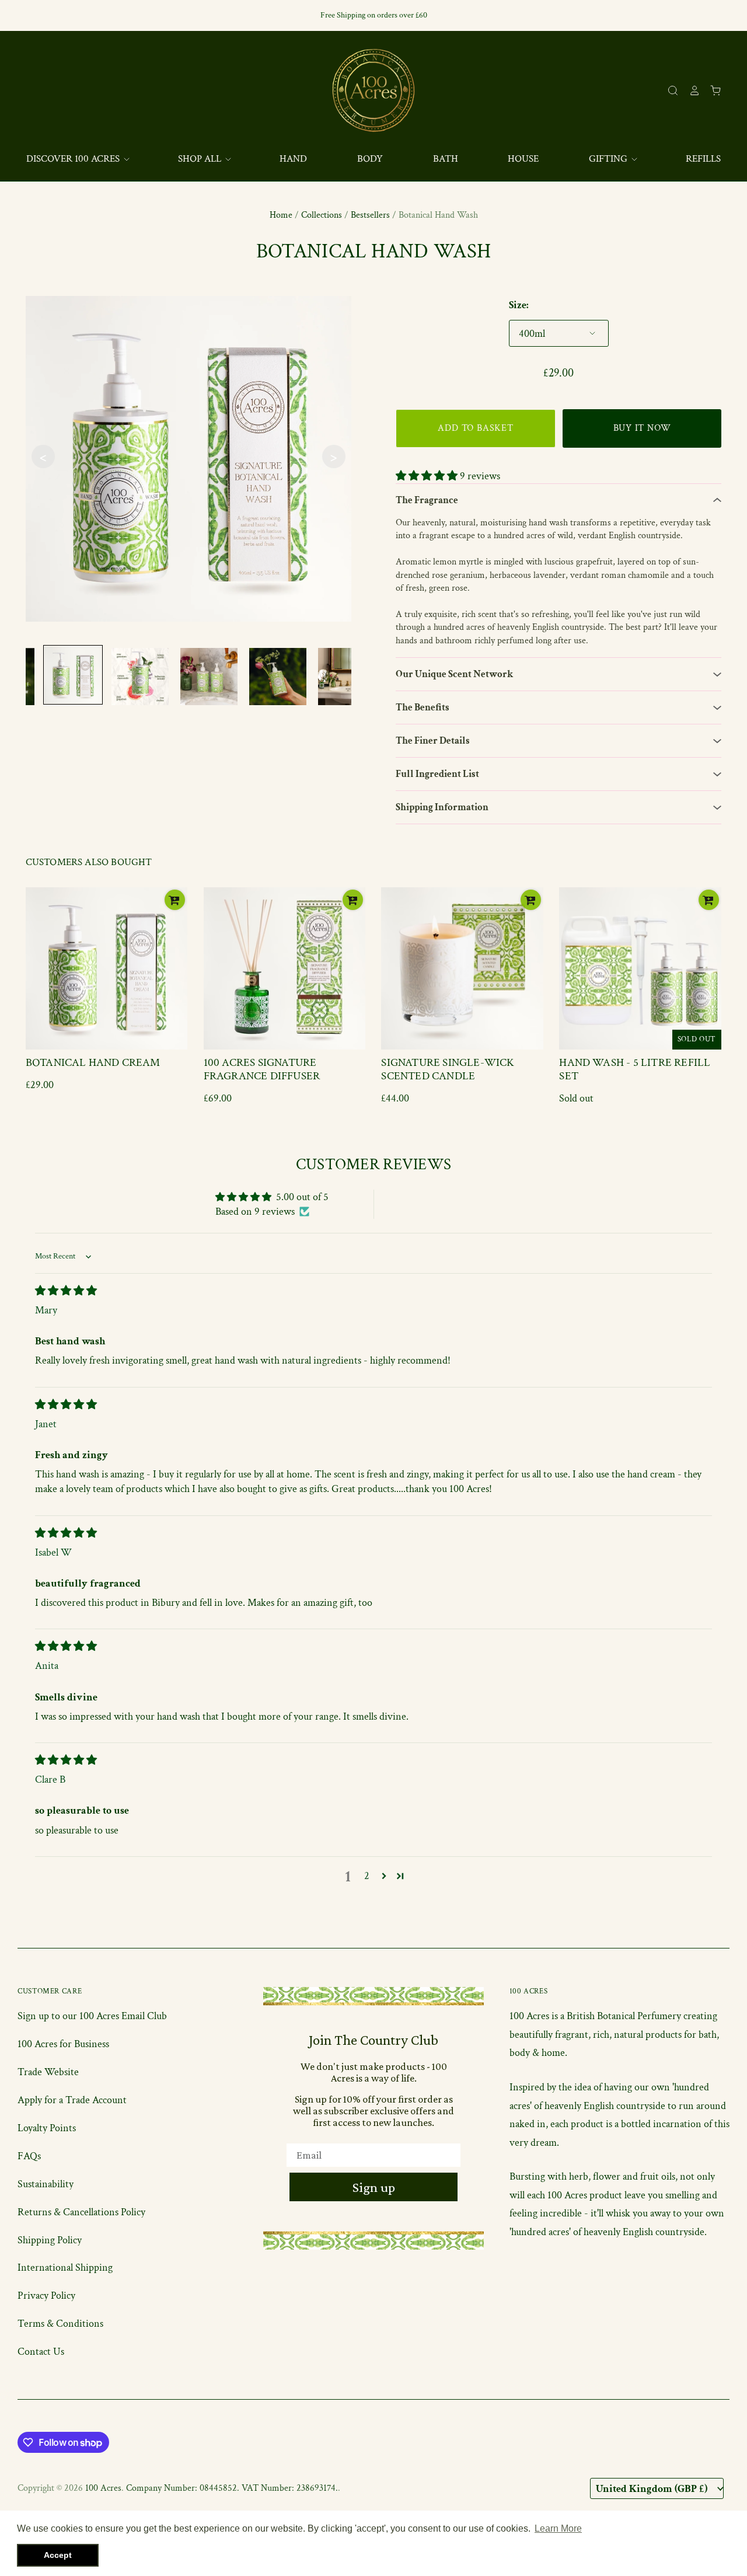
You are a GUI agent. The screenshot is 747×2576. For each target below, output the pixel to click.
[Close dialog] (586, 1138)
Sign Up (488, 1393)
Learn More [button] (558, 2528)
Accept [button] (58, 2555)
